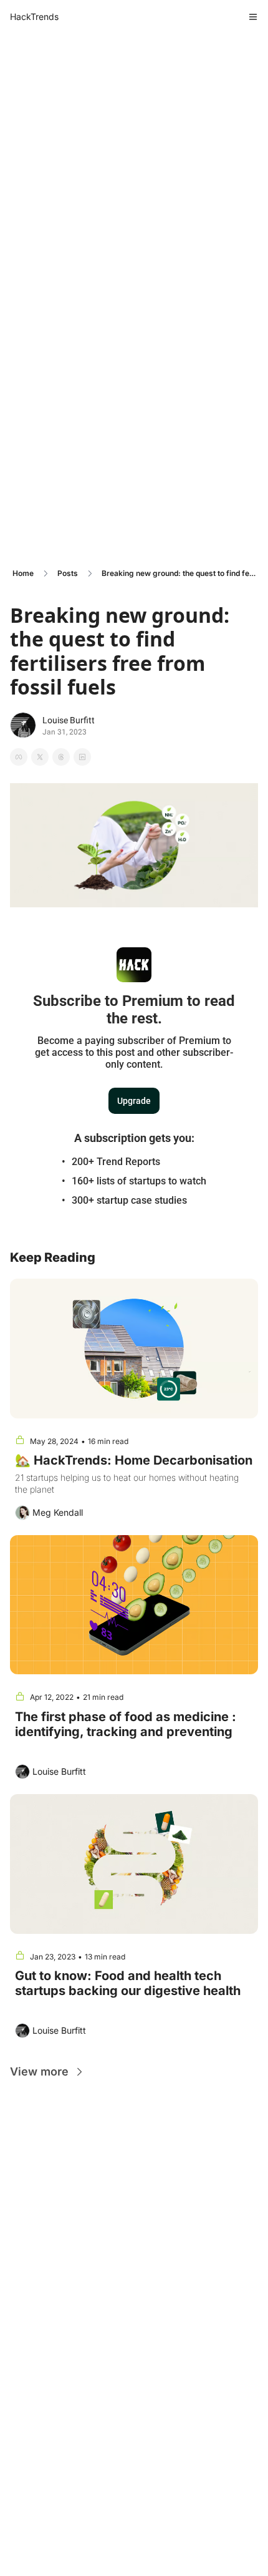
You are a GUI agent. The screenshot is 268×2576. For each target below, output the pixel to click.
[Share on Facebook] (19, 757)
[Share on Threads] (61, 757)
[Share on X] (40, 757)
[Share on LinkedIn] (82, 757)
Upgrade (134, 1101)
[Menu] (253, 17)
